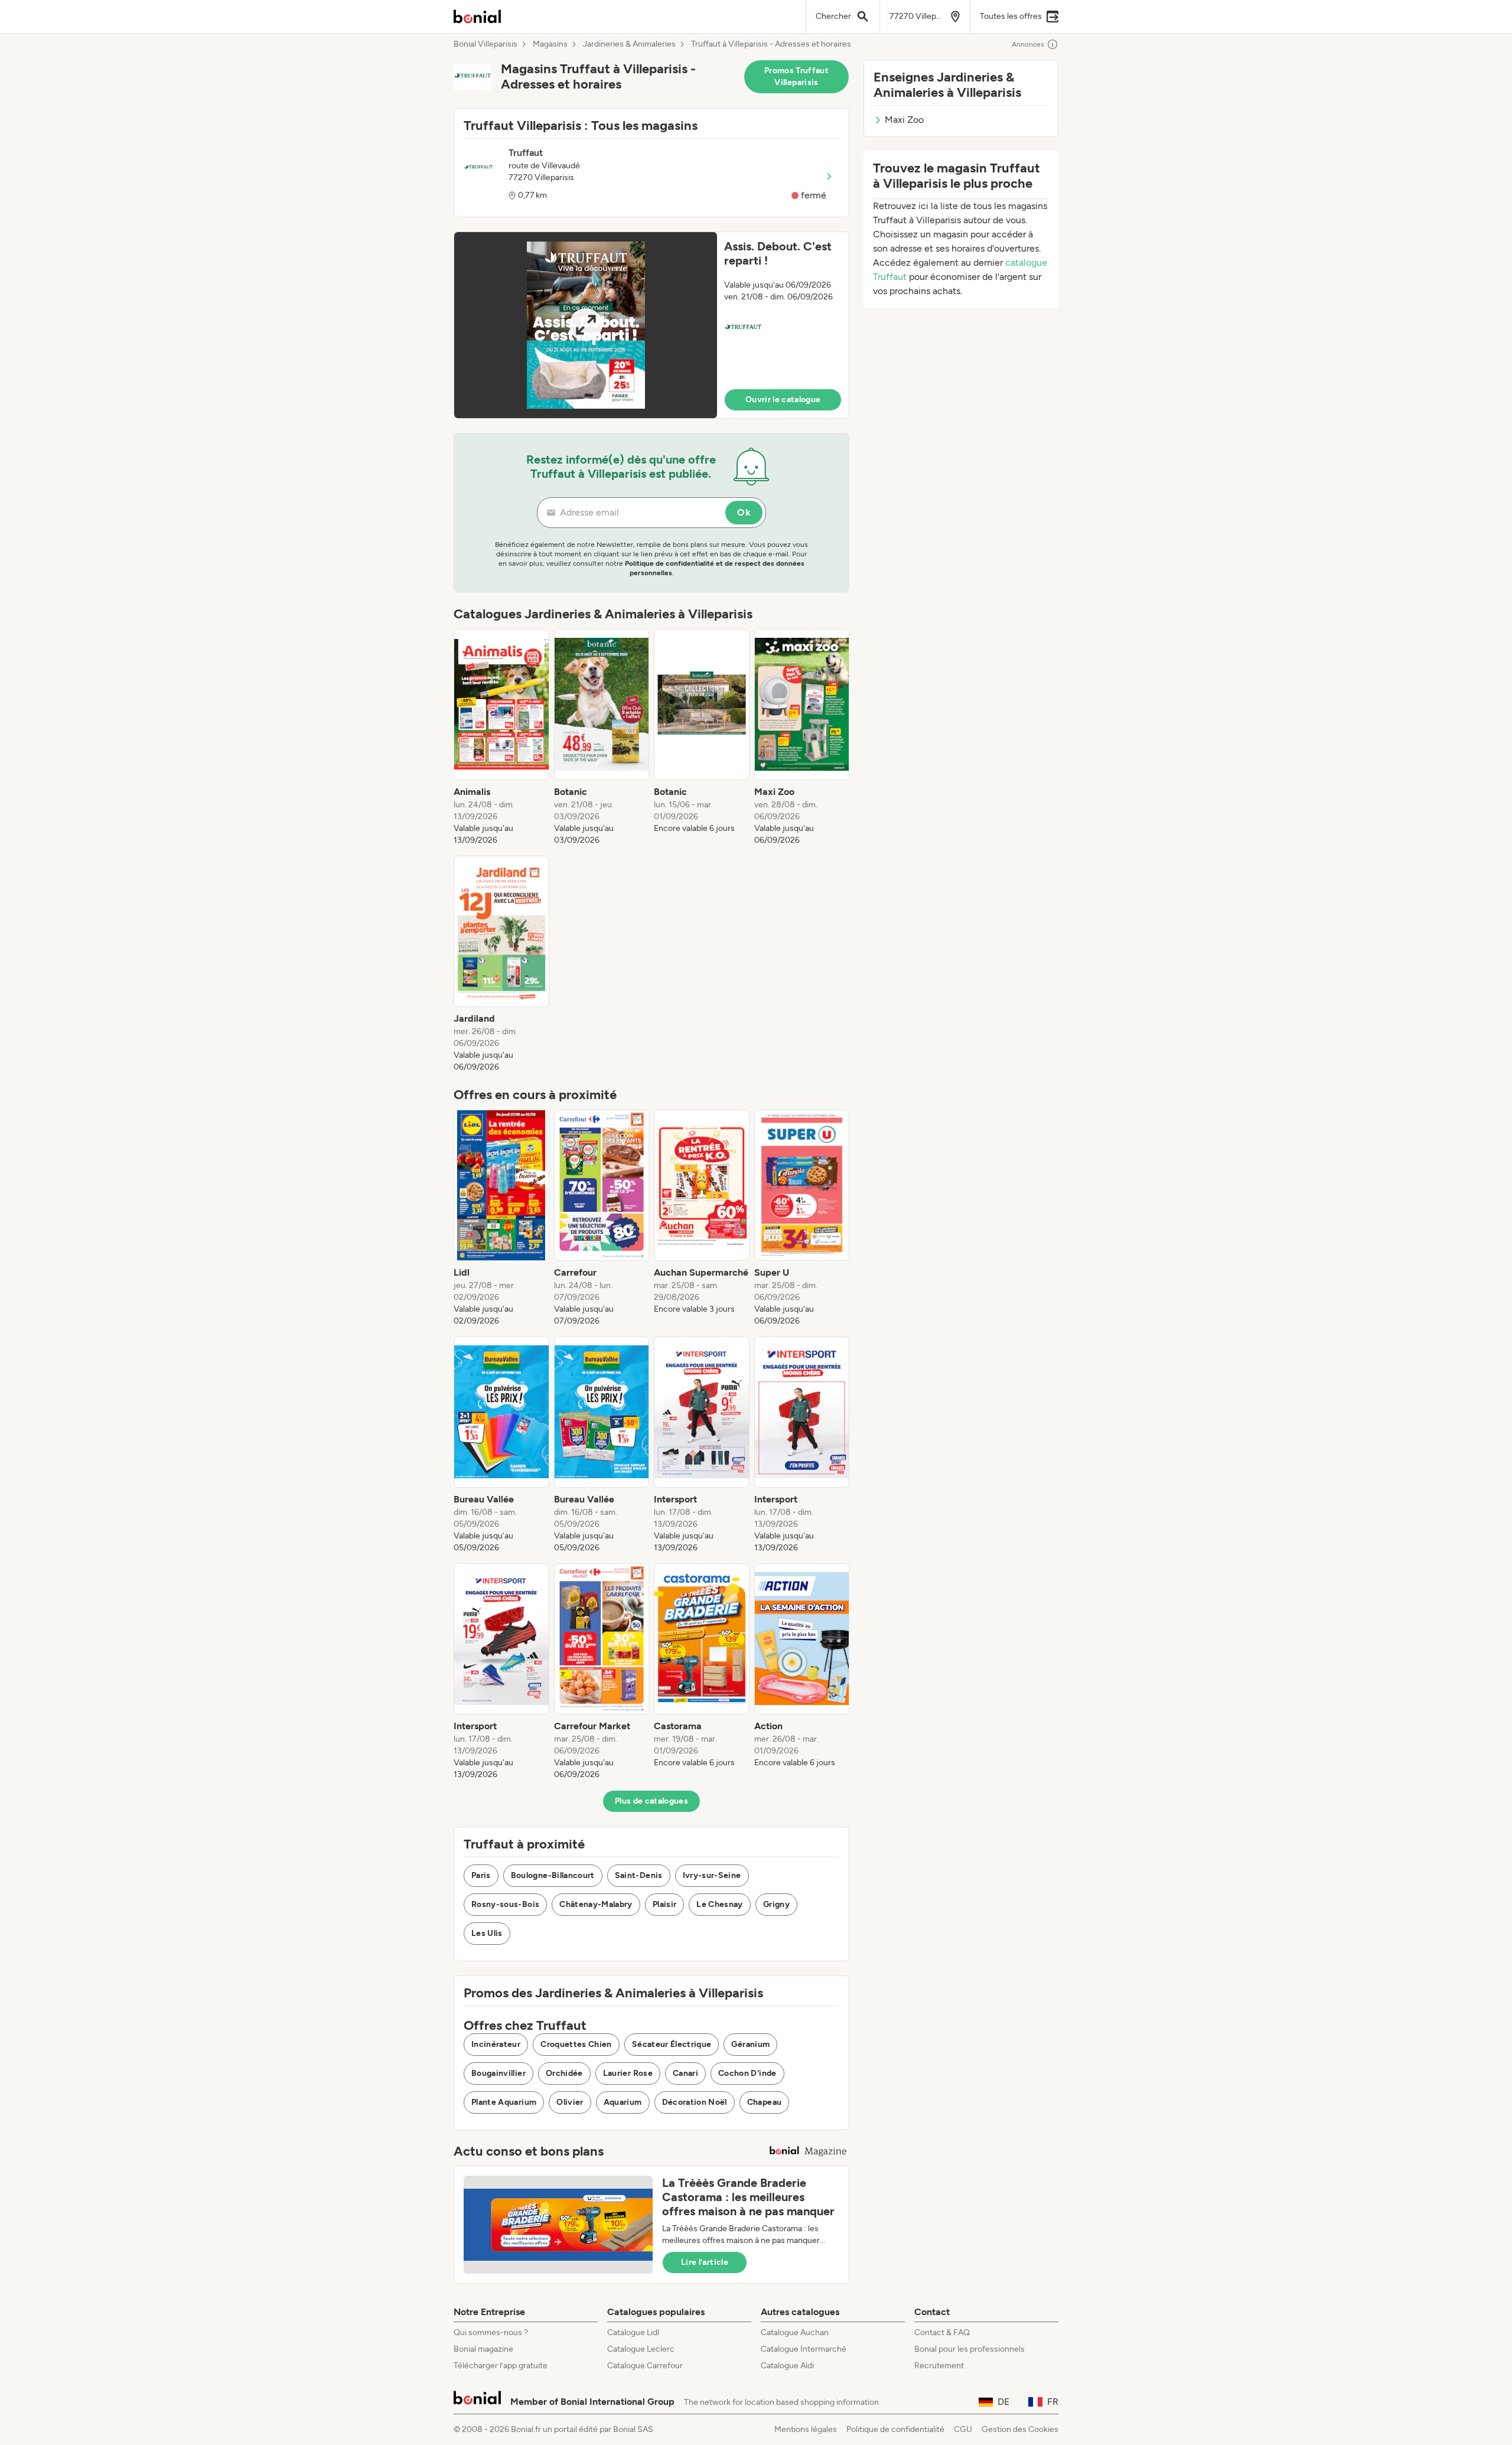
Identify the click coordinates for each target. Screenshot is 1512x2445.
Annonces (1028, 44)
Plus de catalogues (651, 1801)
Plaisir (664, 1904)
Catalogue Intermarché (804, 2349)
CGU (963, 2429)
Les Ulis (487, 1933)
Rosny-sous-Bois (505, 1904)
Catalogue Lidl (633, 2332)
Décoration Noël (695, 2102)
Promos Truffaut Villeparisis (796, 76)
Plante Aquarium (504, 2102)
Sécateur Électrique (672, 2044)
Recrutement (939, 2366)
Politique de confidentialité (895, 2429)
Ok (744, 512)
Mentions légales (806, 2429)
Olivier (570, 2102)
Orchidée (564, 2073)
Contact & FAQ (942, 2332)
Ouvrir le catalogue (783, 400)
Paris (481, 1875)
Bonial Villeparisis (485, 44)
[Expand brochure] (586, 325)
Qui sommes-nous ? (491, 2332)
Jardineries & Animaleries (629, 44)
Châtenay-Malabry (596, 1904)
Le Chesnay (720, 1904)
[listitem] (501, 738)
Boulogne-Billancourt (553, 1875)
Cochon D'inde (747, 2073)
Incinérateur (496, 2044)
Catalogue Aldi (787, 2366)
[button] (651, 325)
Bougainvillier (498, 2073)
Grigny (776, 1904)
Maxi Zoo (904, 120)
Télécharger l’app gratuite (501, 2366)
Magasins (550, 44)
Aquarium (623, 2102)
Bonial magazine (483, 2349)
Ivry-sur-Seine (712, 1875)
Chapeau (764, 2102)
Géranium (750, 2044)
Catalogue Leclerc (641, 2349)
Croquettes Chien (576, 2044)
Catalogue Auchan (795, 2332)
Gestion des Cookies (1020, 2429)
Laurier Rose (628, 2073)
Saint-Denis (639, 1875)
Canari (685, 2073)
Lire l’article (705, 2262)
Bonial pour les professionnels (970, 2349)
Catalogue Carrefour (645, 2366)
